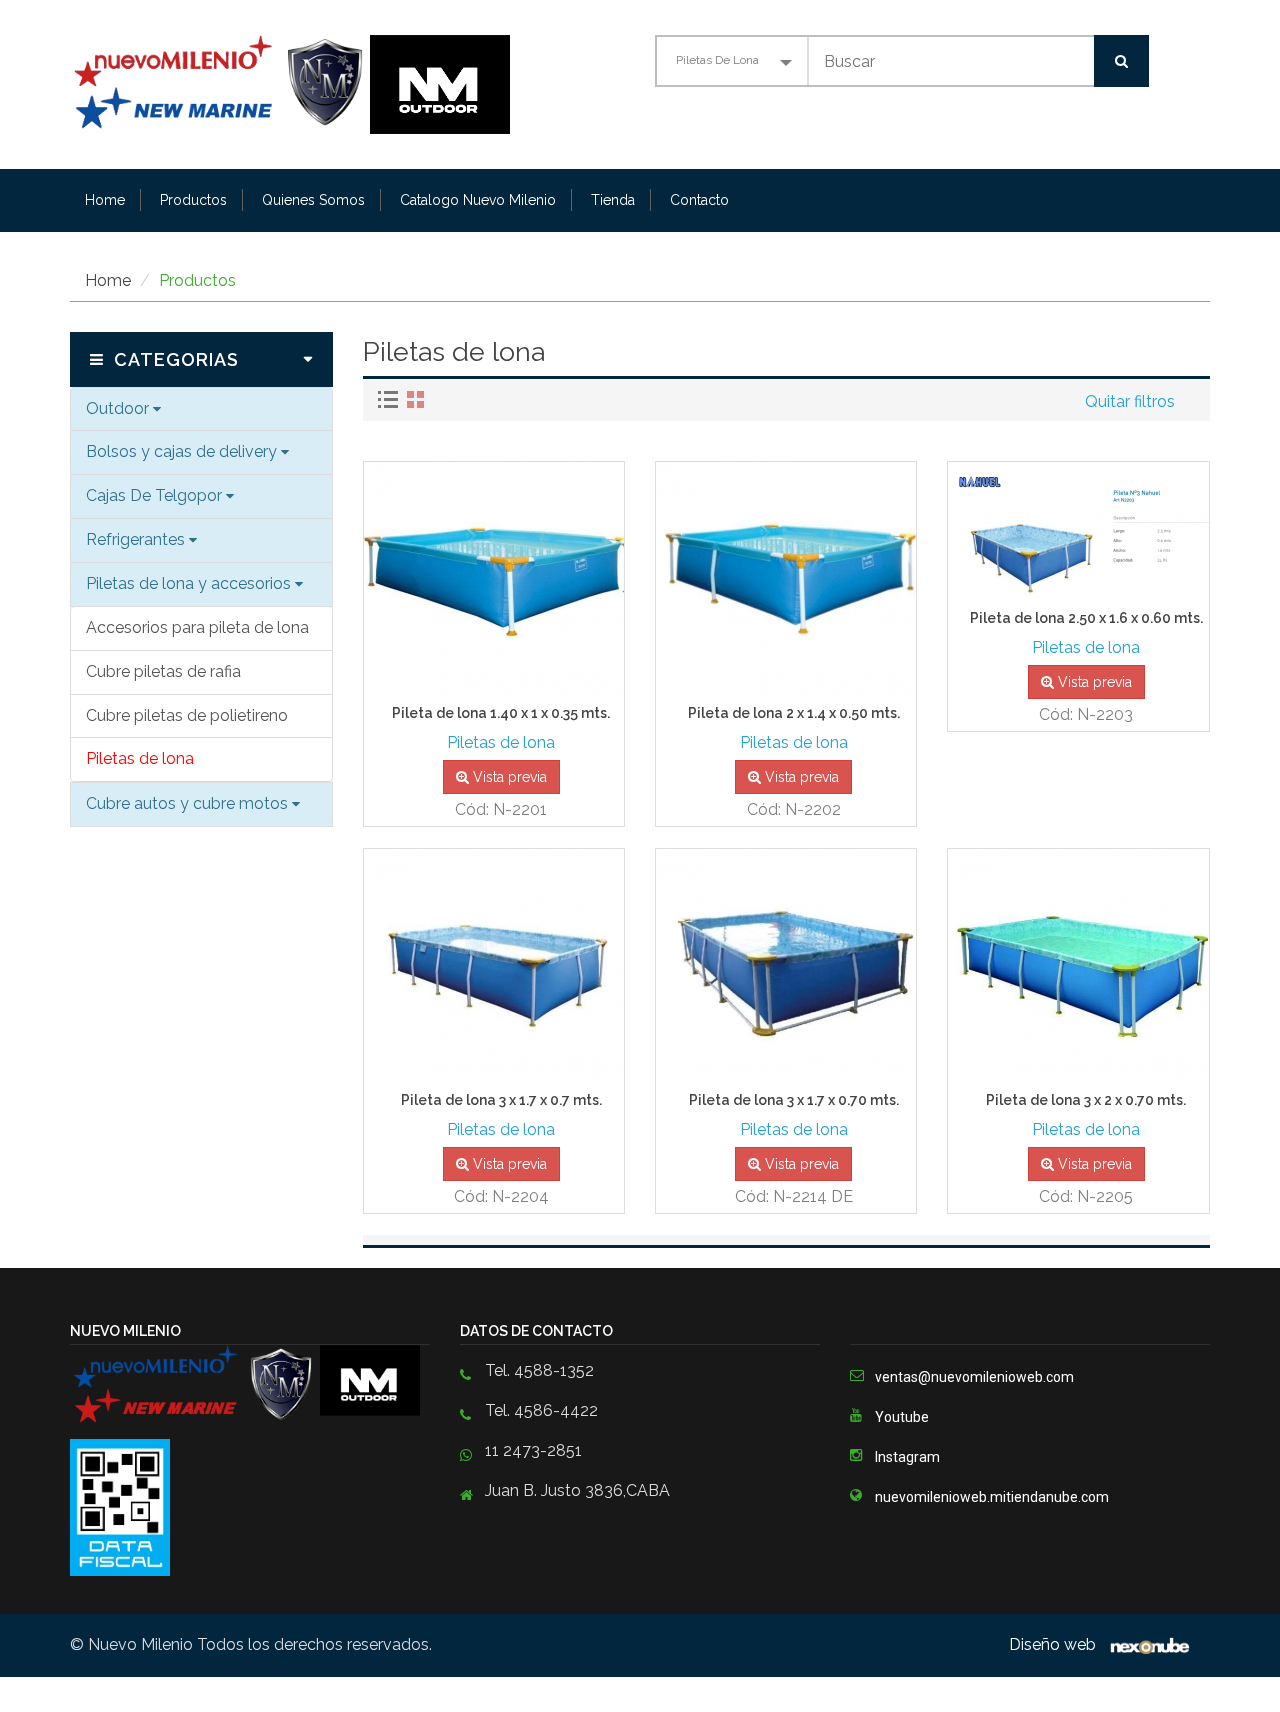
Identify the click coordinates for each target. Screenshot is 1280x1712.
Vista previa (508, 777)
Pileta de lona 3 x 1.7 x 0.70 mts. (794, 1100)
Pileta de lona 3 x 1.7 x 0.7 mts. (501, 1100)
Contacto (699, 200)
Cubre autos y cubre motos (189, 803)
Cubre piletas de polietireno (187, 715)
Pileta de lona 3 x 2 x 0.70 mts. (1086, 1100)
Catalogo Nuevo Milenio (478, 200)
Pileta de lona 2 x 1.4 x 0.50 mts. (794, 713)
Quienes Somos (313, 200)
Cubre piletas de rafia (163, 671)
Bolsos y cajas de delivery (183, 451)
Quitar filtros (1130, 401)
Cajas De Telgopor (156, 495)
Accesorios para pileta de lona (197, 627)
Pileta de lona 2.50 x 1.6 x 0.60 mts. (1086, 618)
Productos (193, 200)
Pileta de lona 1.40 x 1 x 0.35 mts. (501, 713)
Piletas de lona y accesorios (190, 583)
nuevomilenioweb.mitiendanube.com (992, 1497)
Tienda (613, 200)
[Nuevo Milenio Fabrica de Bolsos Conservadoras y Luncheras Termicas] (220, 82)
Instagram (907, 1457)
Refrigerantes (137, 539)
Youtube (902, 1417)
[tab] (390, 399)
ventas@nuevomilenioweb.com (974, 1377)
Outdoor (119, 408)
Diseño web (1054, 1644)
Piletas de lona (140, 758)
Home (105, 200)
